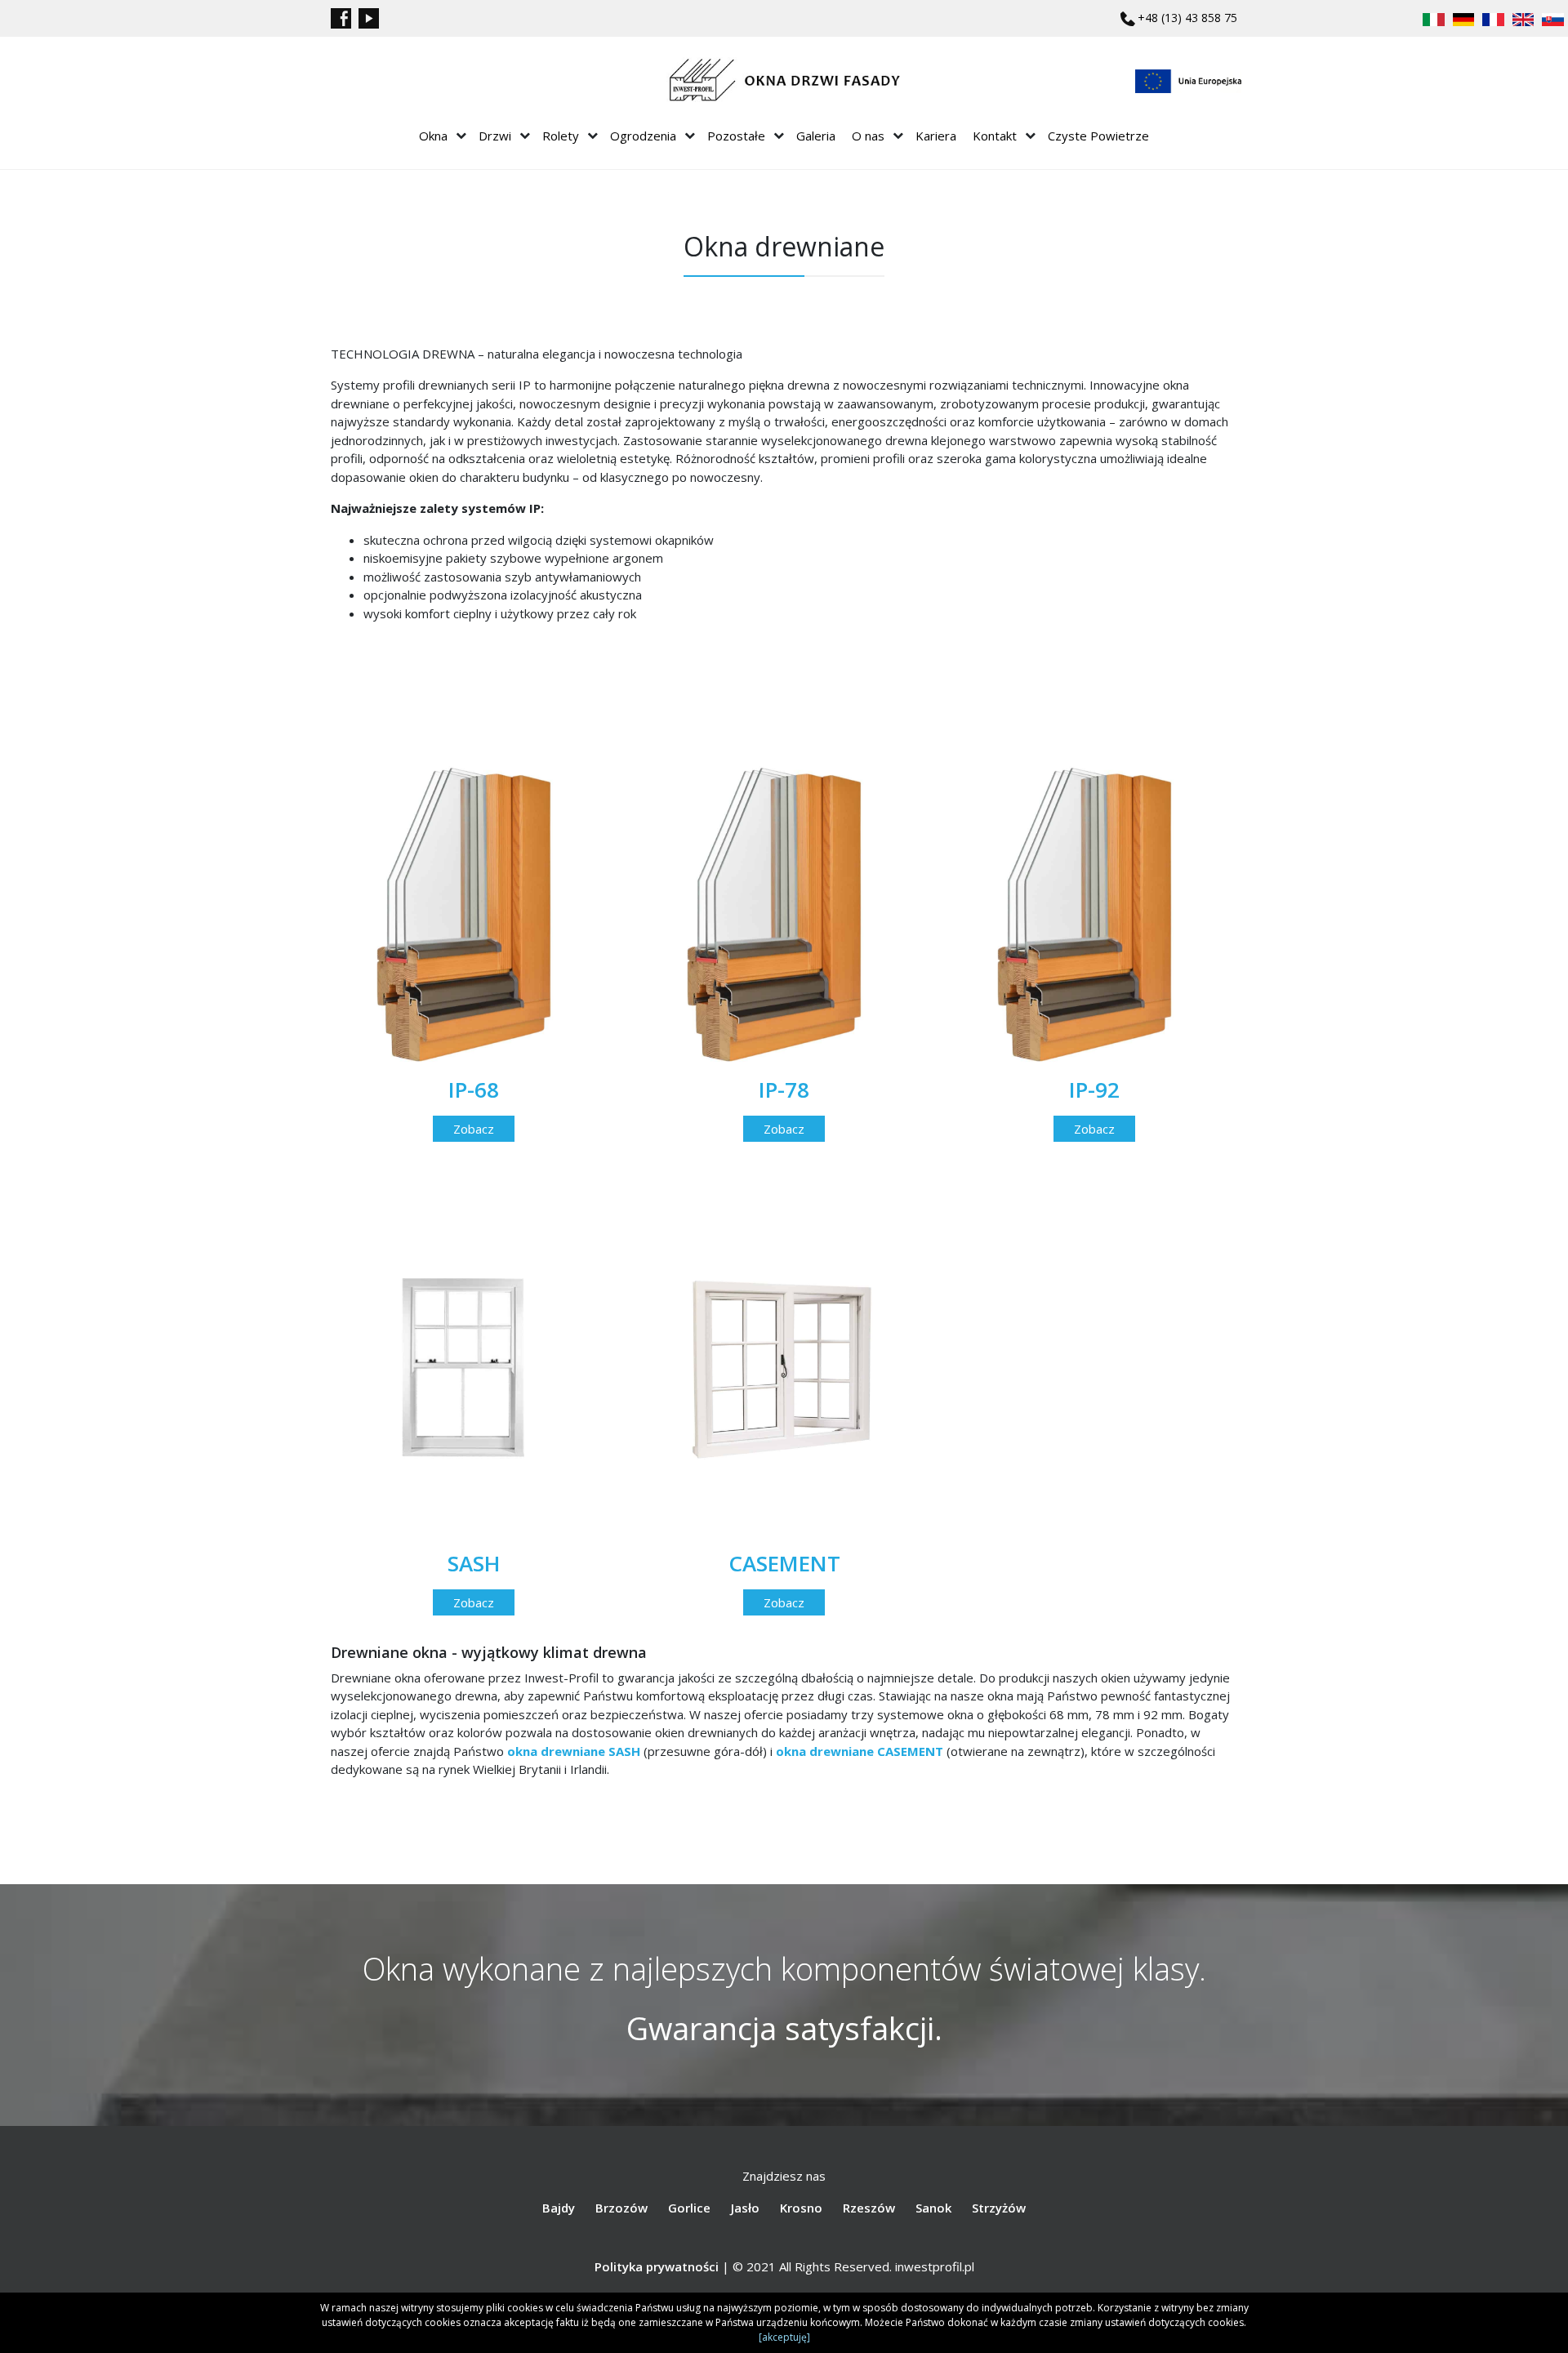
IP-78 (784, 1090)
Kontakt (995, 136)
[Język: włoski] (1434, 18)
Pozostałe (736, 136)
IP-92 (1094, 1090)
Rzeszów (869, 2208)
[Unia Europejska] (1188, 81)
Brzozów (621, 2208)
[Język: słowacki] (1553, 18)
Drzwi (495, 136)
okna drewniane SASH (574, 1751)
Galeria (816, 136)
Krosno (801, 2208)
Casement (784, 1563)
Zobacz (474, 1129)
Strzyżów (999, 2208)
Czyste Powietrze (1098, 136)
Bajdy (559, 2208)
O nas (868, 136)
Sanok (933, 2208)
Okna (433, 136)
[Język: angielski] (1523, 18)
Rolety (561, 136)
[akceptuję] (784, 2337)
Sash (474, 1563)
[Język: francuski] (1493, 18)
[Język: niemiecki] (1464, 18)
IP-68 (474, 1090)
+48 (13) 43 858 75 (1187, 18)
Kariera (936, 136)
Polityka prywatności (657, 2266)
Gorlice (689, 2208)
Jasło (745, 2208)
